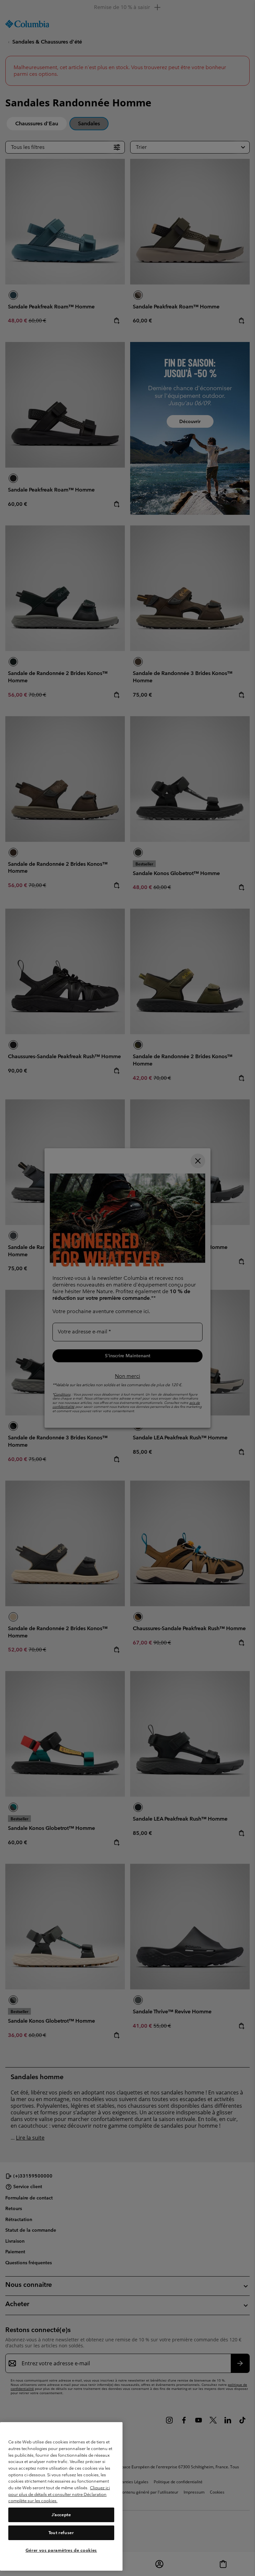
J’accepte (61, 2515)
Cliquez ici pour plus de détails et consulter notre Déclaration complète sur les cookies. (59, 2494)
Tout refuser (61, 2533)
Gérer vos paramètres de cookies (61, 2550)
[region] (61, 2496)
